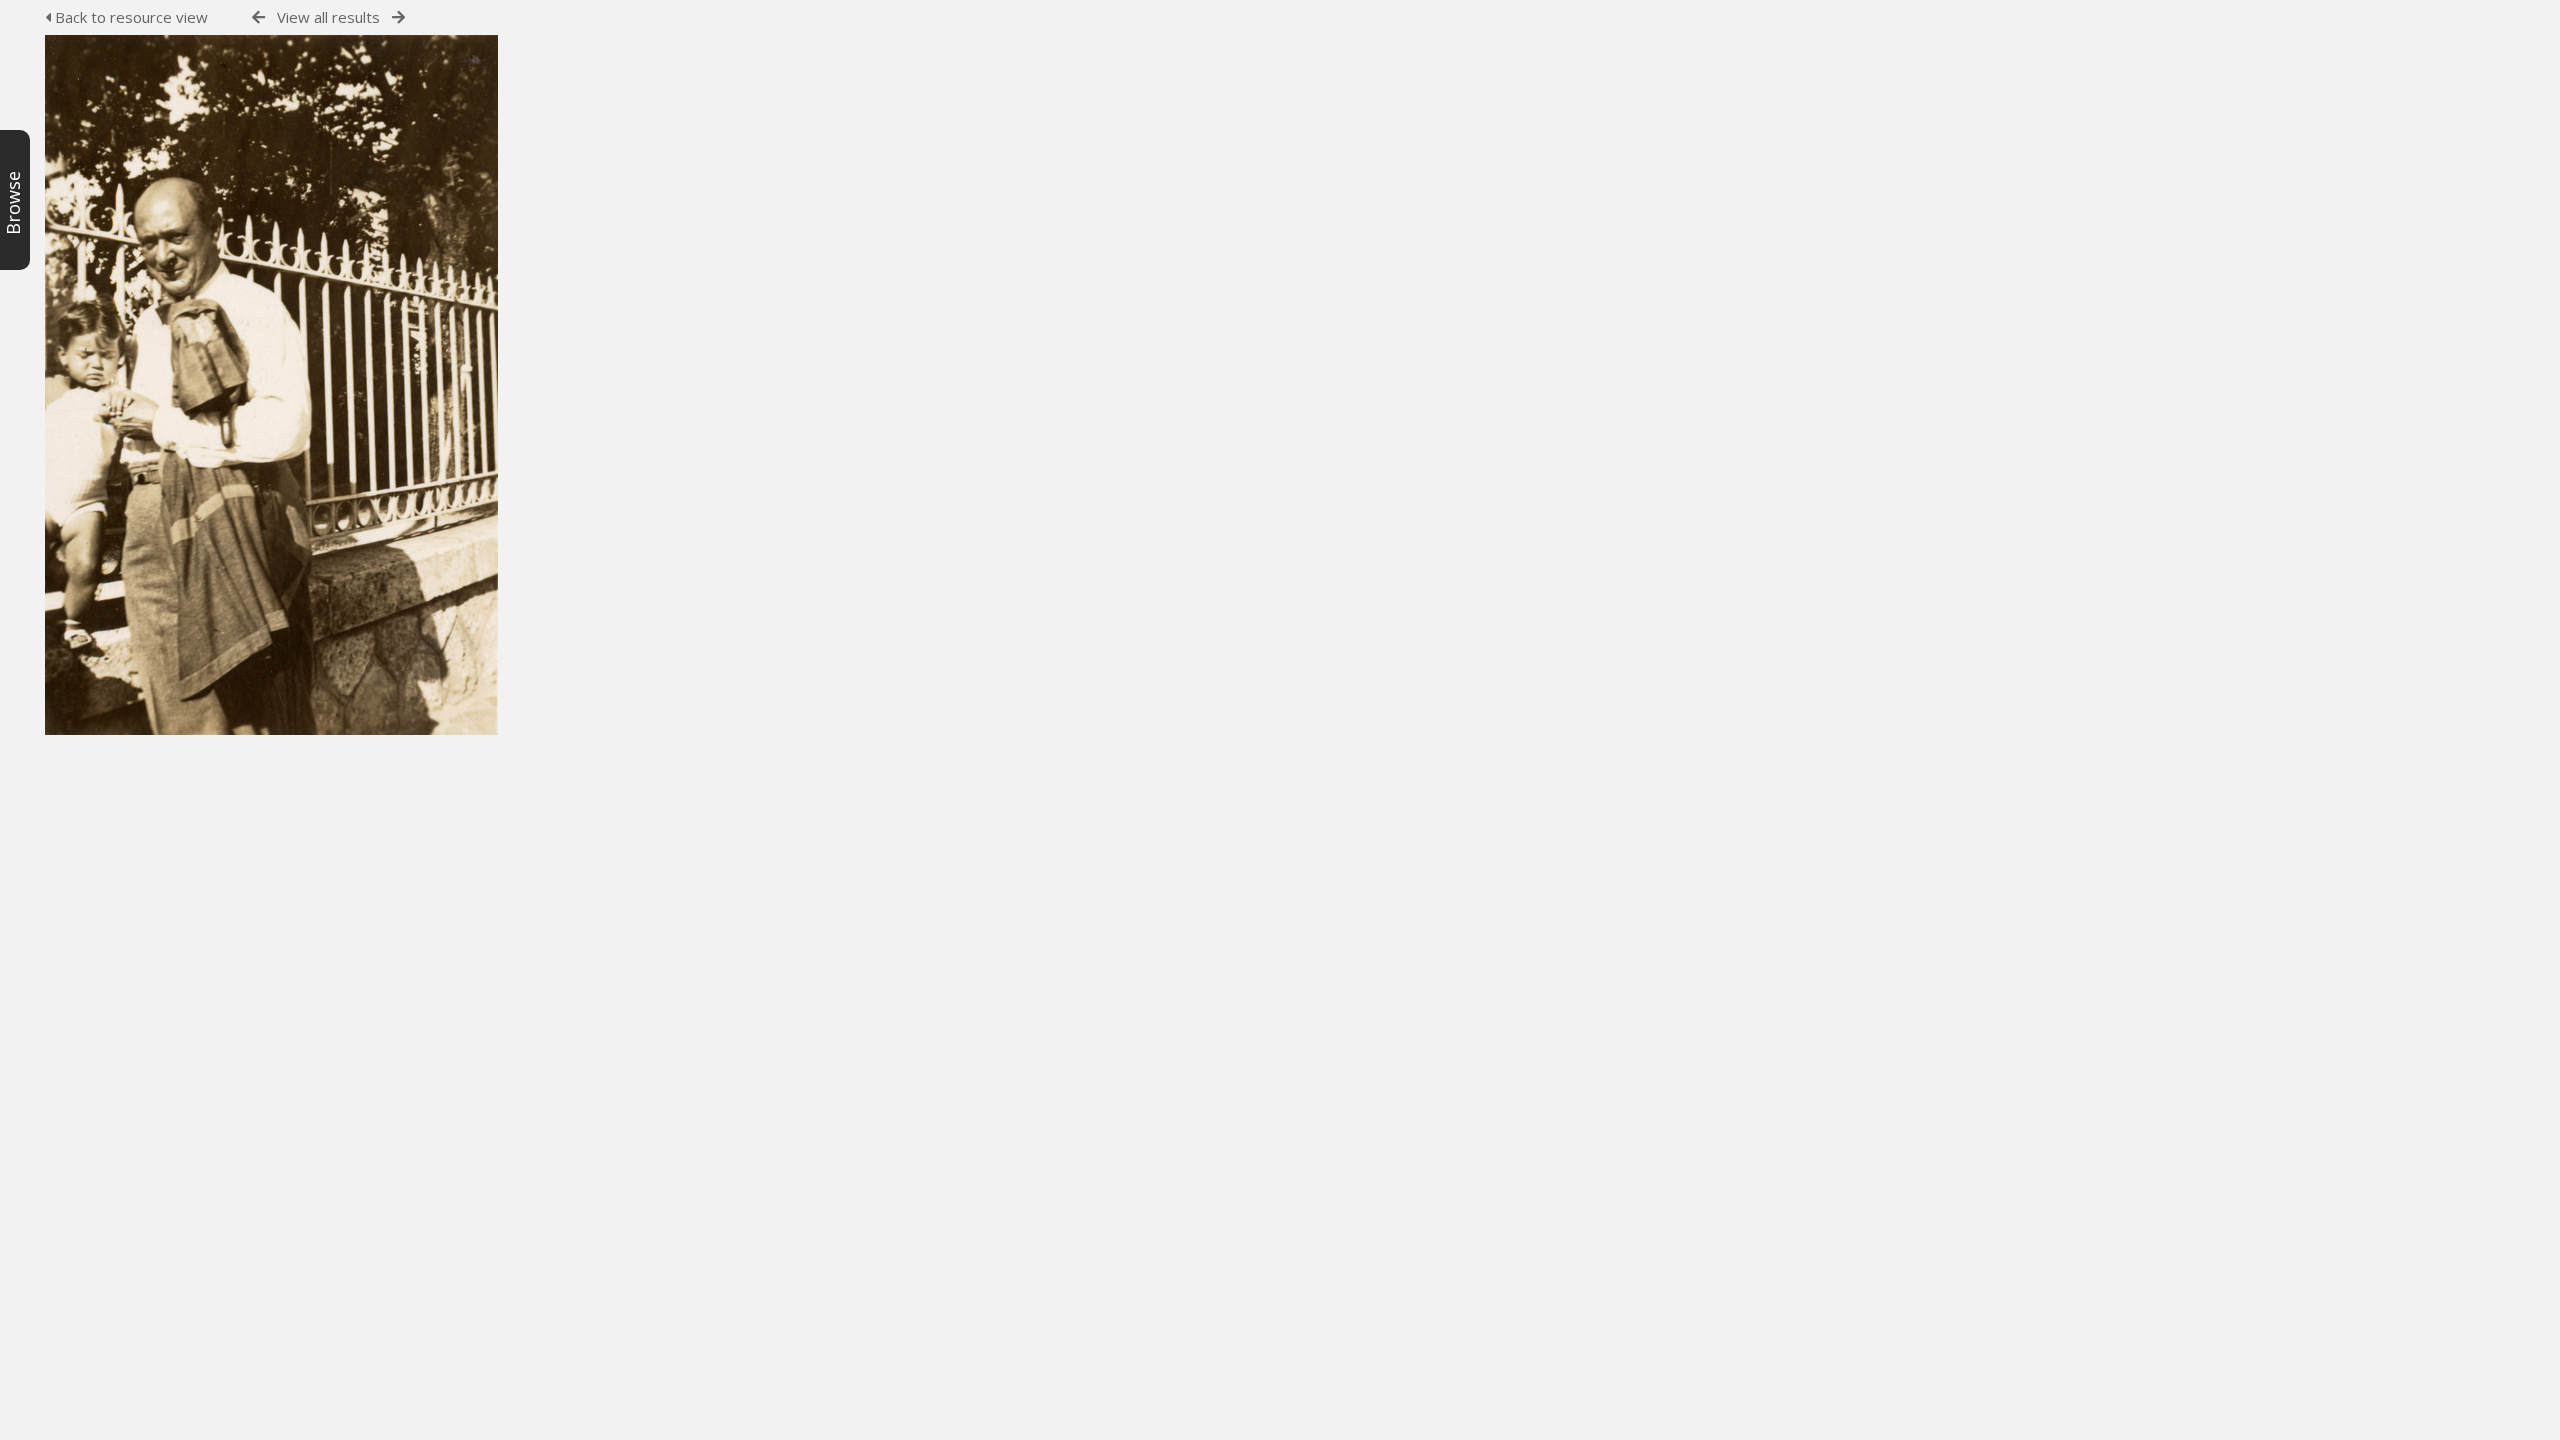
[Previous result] (258, 17)
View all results (328, 17)
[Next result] (398, 17)
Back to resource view (129, 17)
